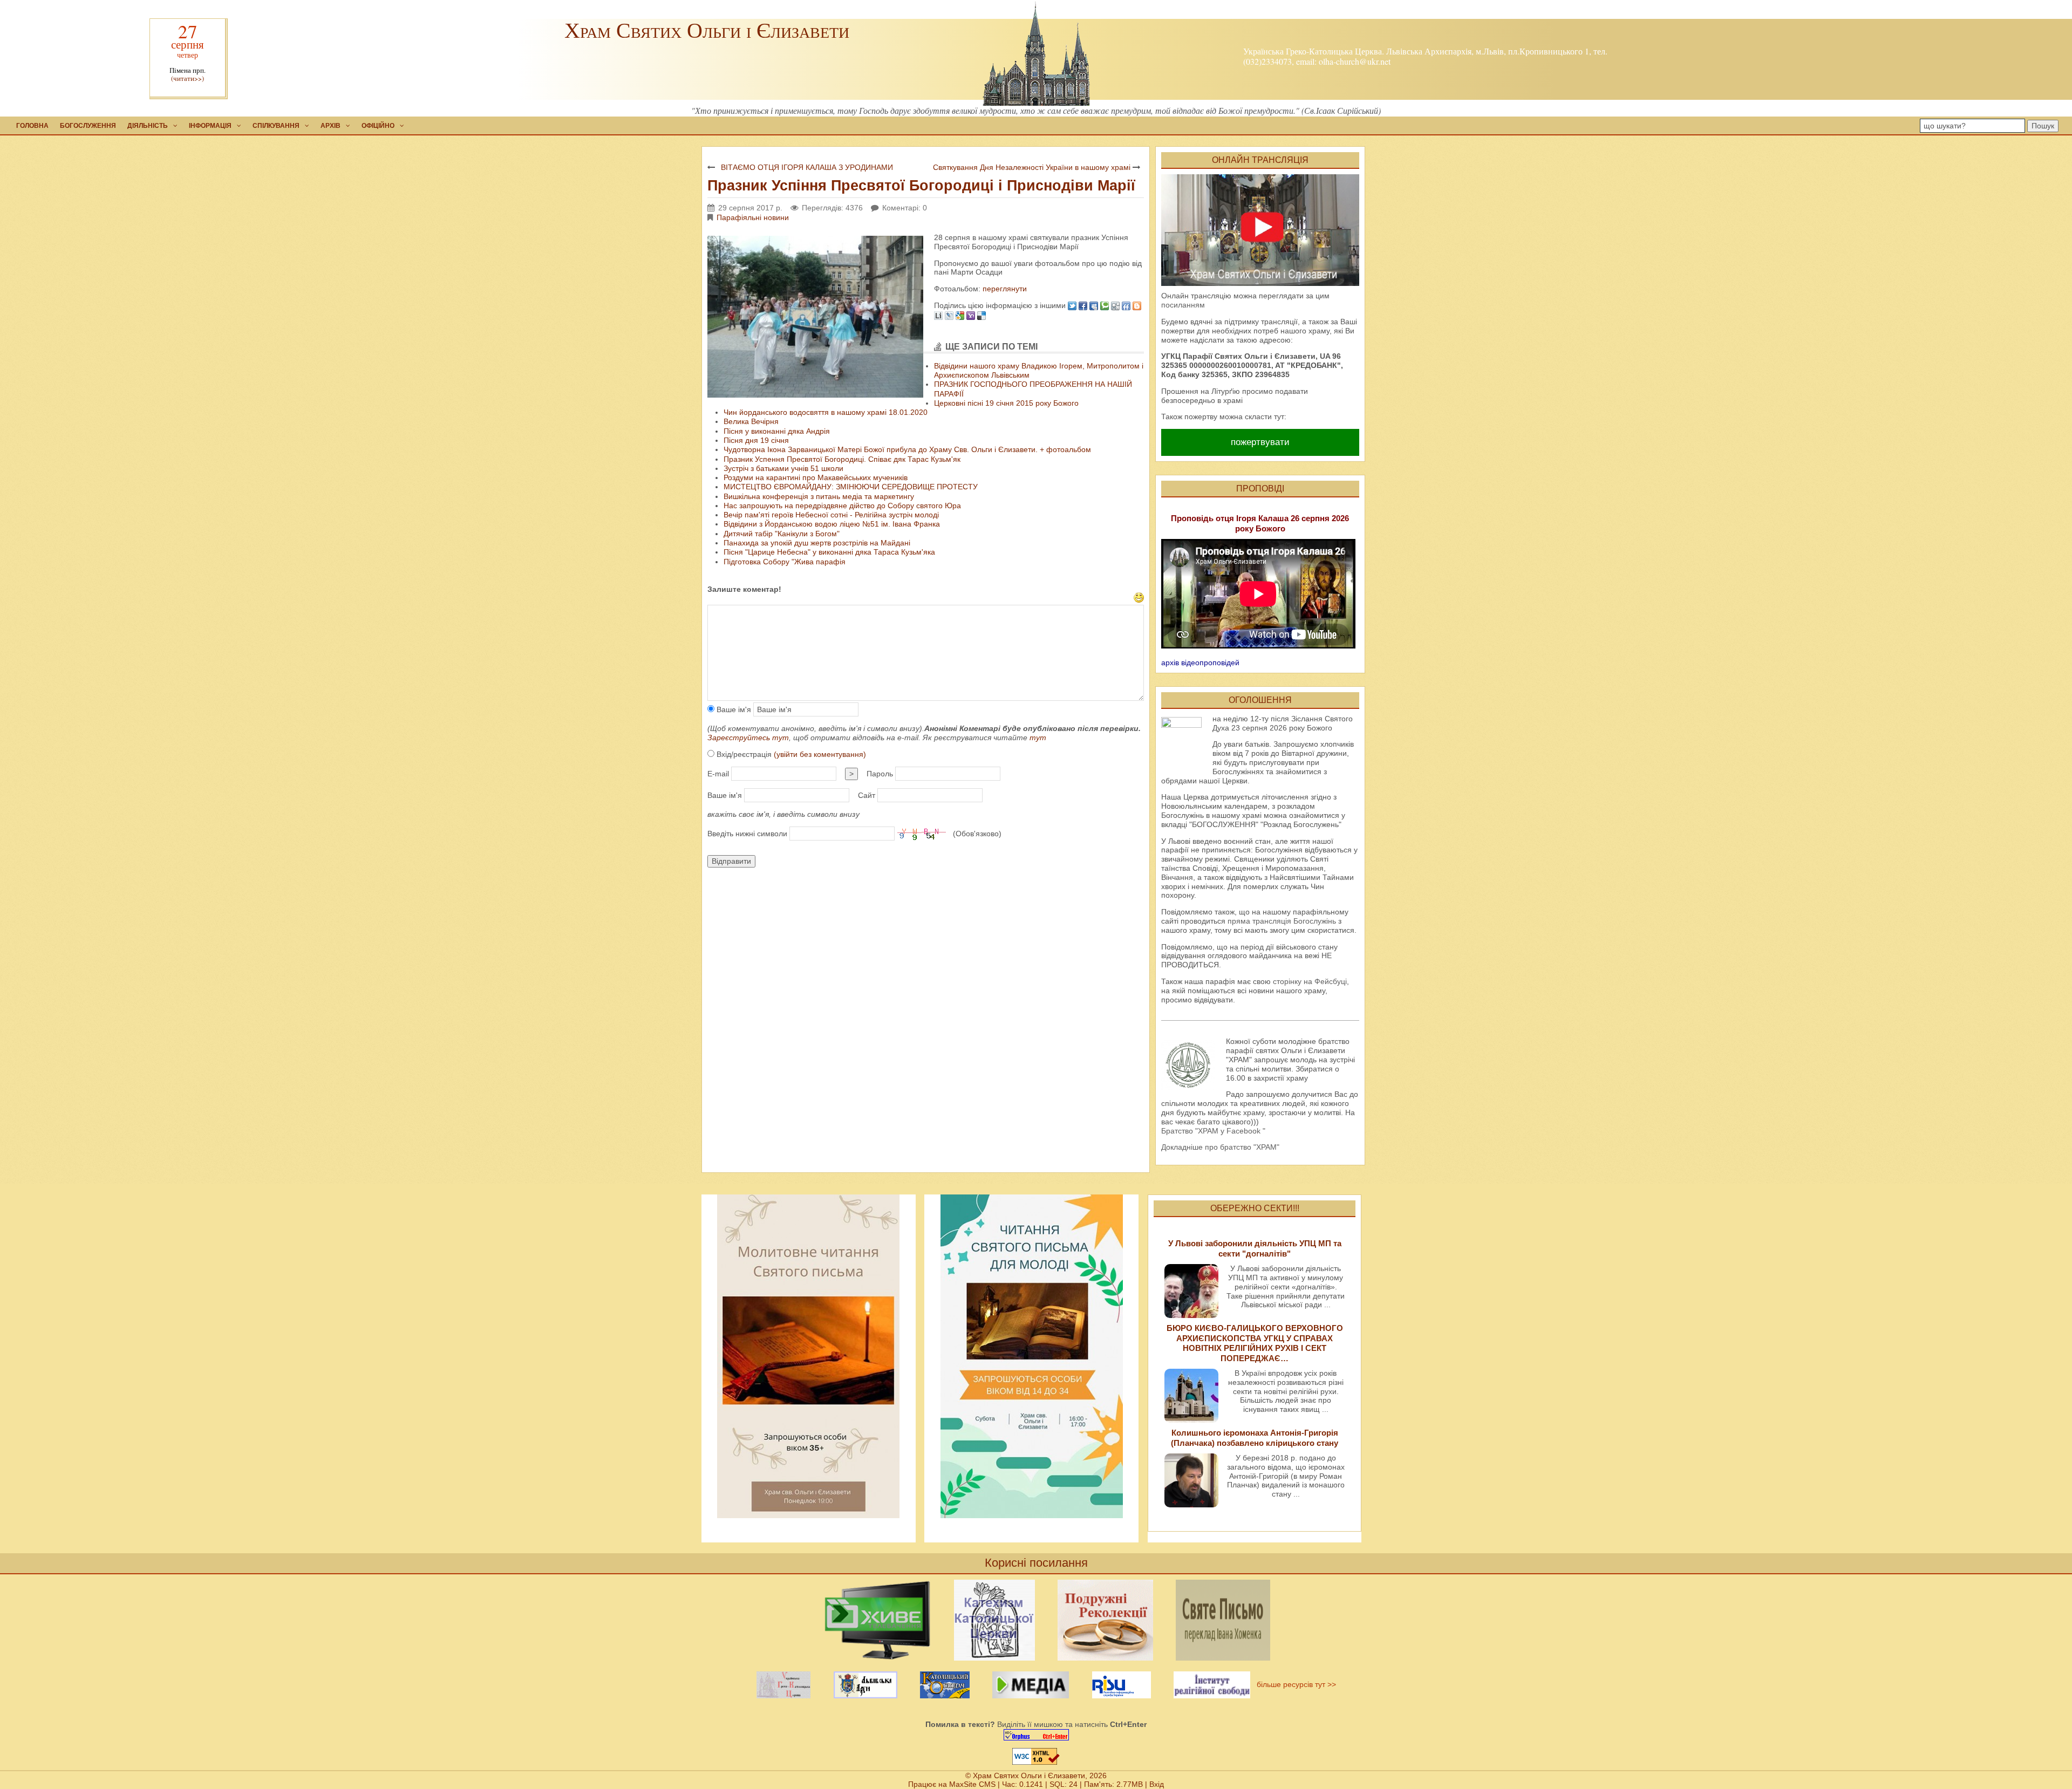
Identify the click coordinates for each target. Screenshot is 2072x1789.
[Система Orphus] (1036, 1735)
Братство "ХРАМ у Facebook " (1213, 1131)
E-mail (718, 774)
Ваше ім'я (733, 709)
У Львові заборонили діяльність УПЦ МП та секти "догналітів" (1255, 1248)
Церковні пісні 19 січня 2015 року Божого (1006, 403)
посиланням (1183, 305)
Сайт (867, 795)
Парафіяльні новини (753, 217)
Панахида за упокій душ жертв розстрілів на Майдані (817, 543)
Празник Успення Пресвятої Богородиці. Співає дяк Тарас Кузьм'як (842, 459)
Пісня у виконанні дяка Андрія (777, 431)
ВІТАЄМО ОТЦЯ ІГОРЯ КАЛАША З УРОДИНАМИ (807, 167)
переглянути (1004, 289)
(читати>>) (188, 78)
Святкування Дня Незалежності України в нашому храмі (1032, 167)
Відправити (731, 861)
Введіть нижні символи (747, 834)
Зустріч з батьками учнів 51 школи (783, 468)
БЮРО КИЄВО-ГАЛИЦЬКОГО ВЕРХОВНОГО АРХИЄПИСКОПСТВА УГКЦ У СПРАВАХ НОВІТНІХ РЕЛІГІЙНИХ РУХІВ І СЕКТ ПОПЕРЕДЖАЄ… (1255, 1343)
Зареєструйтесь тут (748, 738)
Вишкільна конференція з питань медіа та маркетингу (819, 496)
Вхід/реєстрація (790, 754)
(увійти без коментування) (820, 754)
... (1327, 1305)
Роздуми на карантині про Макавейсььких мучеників (816, 477)
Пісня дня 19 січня (756, 440)
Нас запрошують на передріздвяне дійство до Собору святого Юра (842, 506)
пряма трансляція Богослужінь (1282, 921)
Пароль (880, 774)
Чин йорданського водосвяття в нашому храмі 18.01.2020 (826, 412)
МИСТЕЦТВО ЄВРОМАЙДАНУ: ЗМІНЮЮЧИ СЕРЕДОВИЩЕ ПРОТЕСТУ (851, 487)
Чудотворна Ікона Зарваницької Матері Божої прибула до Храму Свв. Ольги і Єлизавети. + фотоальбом (907, 449)
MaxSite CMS (972, 1784)
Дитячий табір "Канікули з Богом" (782, 534)
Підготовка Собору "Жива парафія (785, 562)
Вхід (1157, 1784)
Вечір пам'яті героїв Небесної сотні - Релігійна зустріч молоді (831, 515)
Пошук (2043, 126)
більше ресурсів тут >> (1294, 1684)
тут (1038, 738)
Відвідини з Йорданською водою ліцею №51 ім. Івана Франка (832, 524)
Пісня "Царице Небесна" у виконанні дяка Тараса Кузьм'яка (829, 552)
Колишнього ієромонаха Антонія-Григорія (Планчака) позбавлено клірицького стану (1255, 1438)
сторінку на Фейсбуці (1310, 981)
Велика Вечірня (751, 421)
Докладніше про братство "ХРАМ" (1220, 1147)
